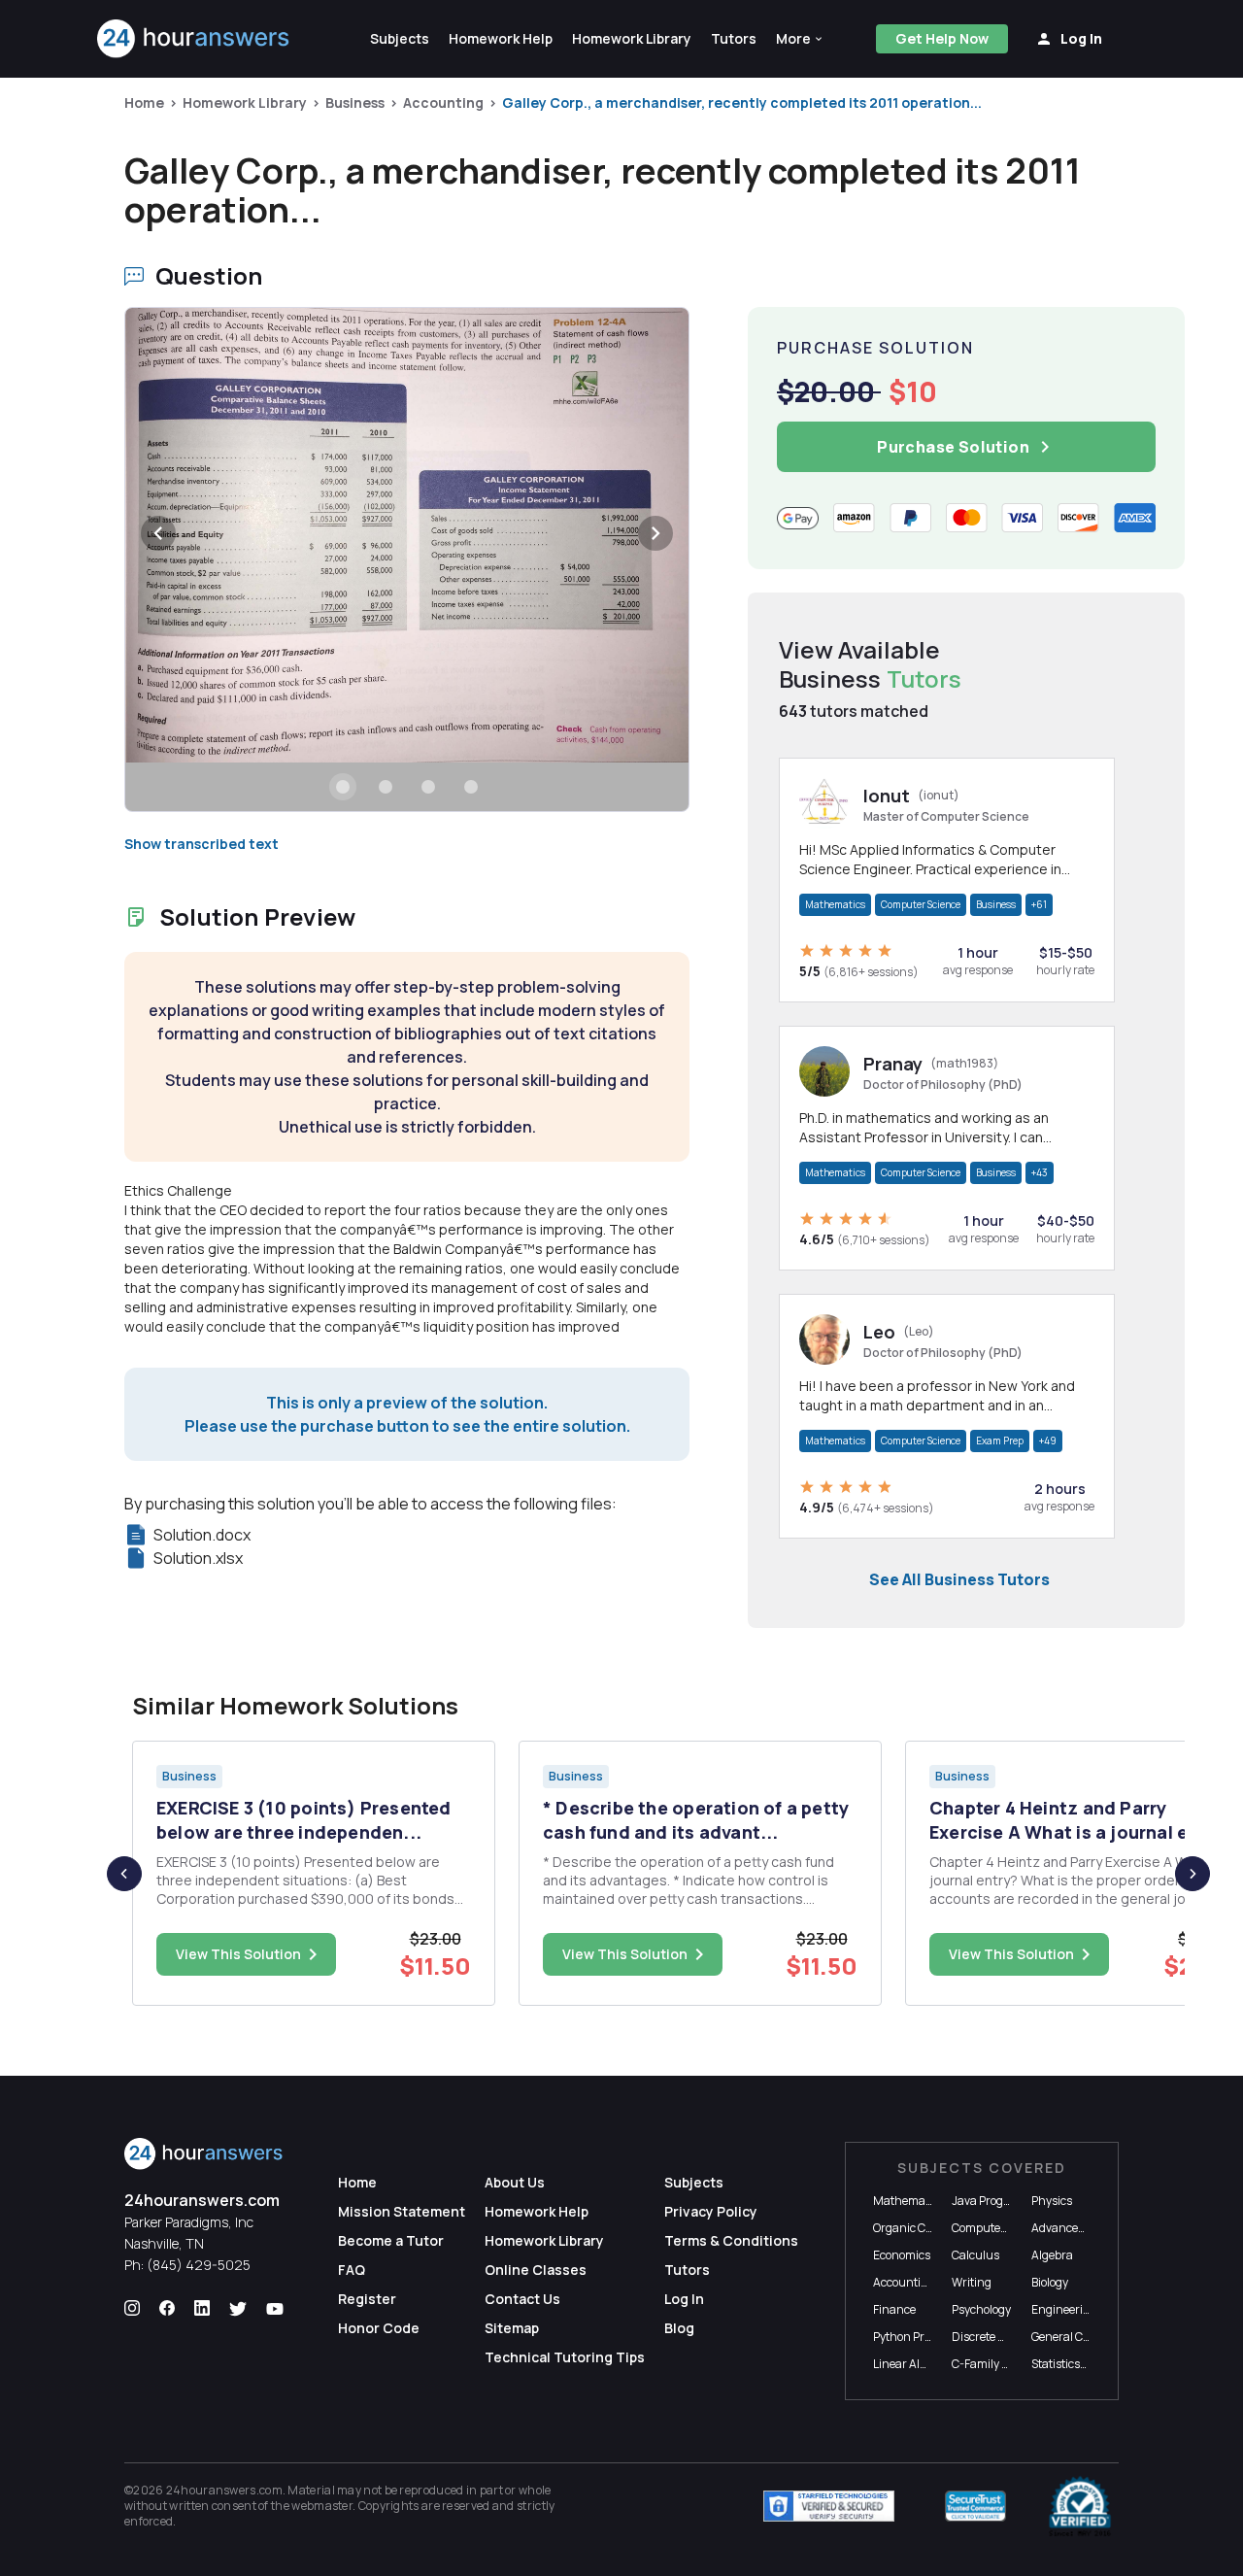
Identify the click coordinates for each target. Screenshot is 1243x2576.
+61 (1039, 904)
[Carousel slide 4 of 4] (471, 787)
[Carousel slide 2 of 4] (386, 787)
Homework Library (245, 102)
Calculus (975, 2255)
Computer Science (921, 904)
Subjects (694, 2182)
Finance (894, 2309)
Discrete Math (989, 2337)
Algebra (1052, 2255)
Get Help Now (942, 38)
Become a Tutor (391, 2240)
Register (367, 2299)
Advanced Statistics (1083, 2228)
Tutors (687, 2270)
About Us (515, 2182)
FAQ (352, 2270)
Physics (1052, 2201)
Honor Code (379, 2328)
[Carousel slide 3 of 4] (428, 787)
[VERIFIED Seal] (1080, 2506)
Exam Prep (1000, 1441)
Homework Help (537, 2211)
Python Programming (930, 2337)
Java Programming (1003, 2201)
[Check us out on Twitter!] (238, 2309)
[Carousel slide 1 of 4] (343, 787)
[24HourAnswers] (194, 39)
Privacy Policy (711, 2211)
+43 (1040, 1172)
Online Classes (536, 2270)
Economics (902, 2255)
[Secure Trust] (975, 2506)
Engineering (1064, 2309)
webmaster (322, 2506)
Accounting (443, 102)
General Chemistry (1081, 2337)
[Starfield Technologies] (829, 2506)
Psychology (981, 2309)
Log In (684, 2299)
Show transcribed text (202, 844)
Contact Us (522, 2299)
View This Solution (238, 1954)
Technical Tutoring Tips (565, 2357)
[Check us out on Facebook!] (167, 2309)
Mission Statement (402, 2211)
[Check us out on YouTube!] (275, 2309)
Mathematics (835, 904)
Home (144, 102)
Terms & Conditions (731, 2240)
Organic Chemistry (923, 2228)
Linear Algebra (912, 2364)
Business (355, 102)
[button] (800, 39)
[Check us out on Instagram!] (132, 2309)
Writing (972, 2282)
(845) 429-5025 (199, 2265)
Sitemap (512, 2328)
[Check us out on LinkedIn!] (202, 2309)
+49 (1048, 1441)
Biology (1050, 2282)
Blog (679, 2328)
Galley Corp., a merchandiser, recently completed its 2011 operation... (742, 102)
